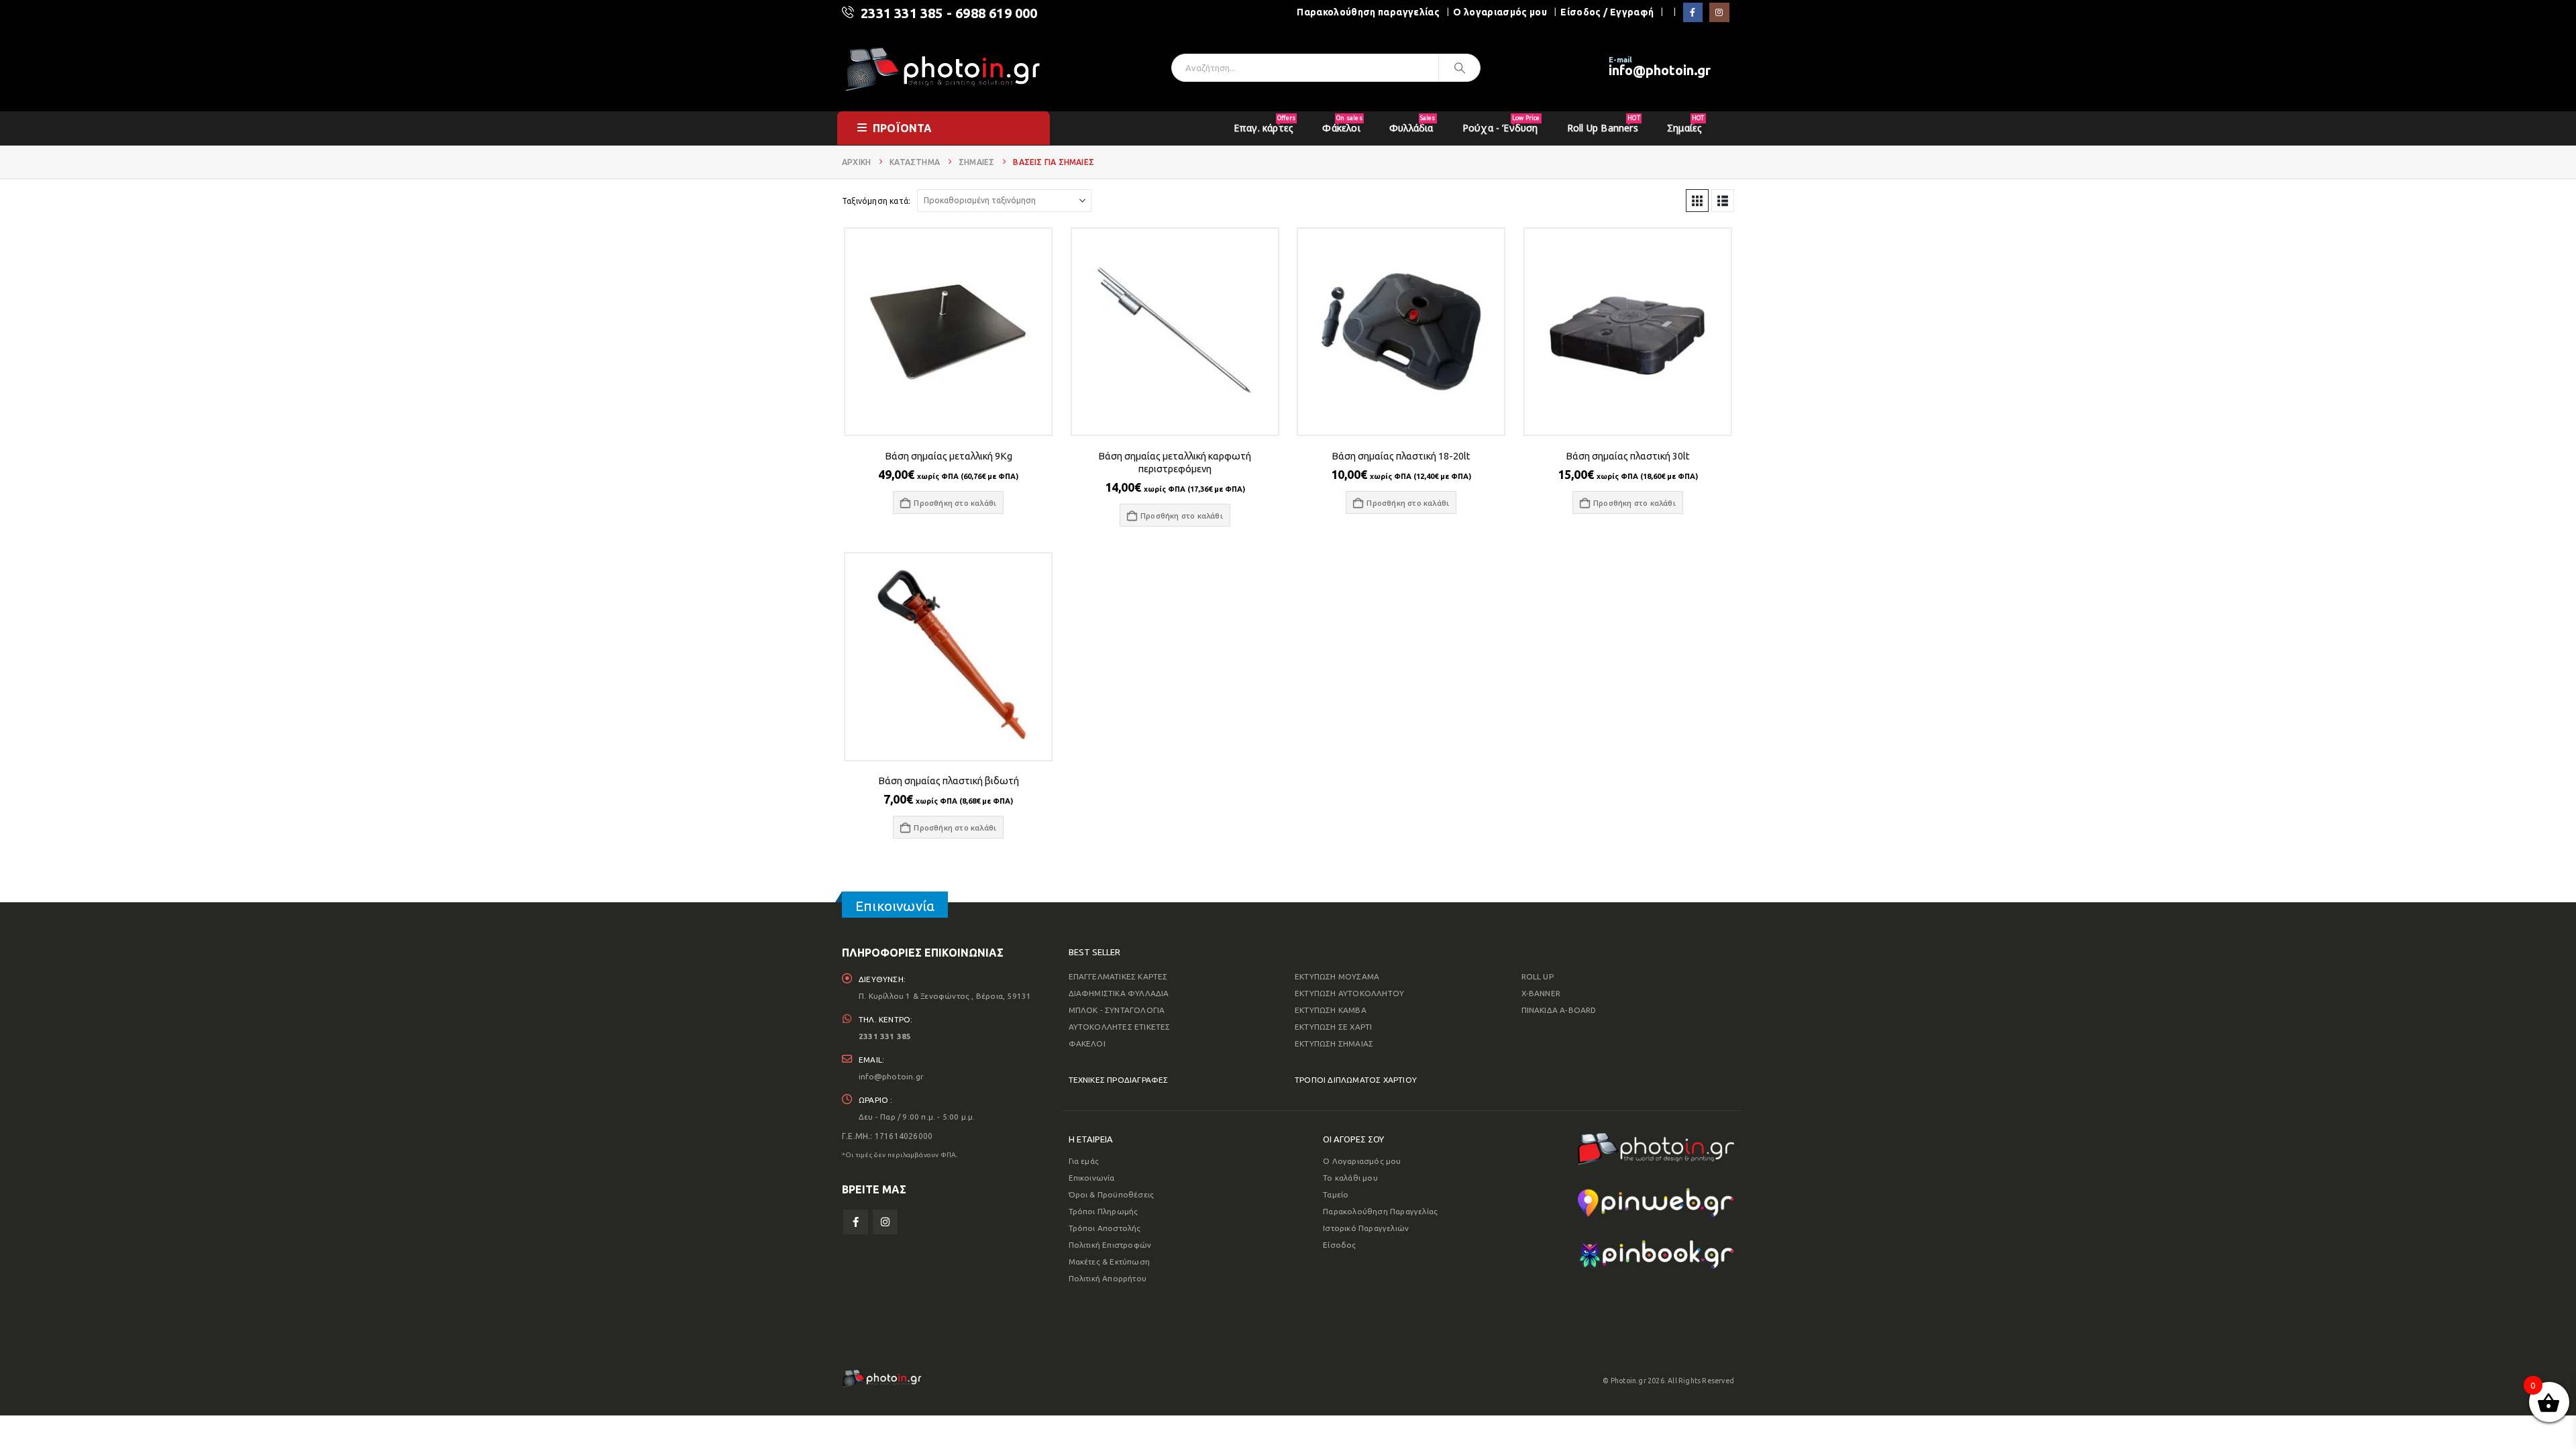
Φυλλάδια (1412, 124)
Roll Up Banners (1604, 124)
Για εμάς (1084, 1161)
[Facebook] (1693, 12)
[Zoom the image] (1656, 1141)
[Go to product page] (948, 332)
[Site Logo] (943, 68)
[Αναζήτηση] (1460, 68)
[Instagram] (1719, 12)
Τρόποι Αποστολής (1105, 1228)
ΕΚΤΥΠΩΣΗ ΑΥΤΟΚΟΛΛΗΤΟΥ (1349, 993)
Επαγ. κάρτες (1265, 124)
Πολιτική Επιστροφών (1110, 1245)
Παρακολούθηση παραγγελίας (1368, 12)
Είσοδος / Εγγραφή (1607, 12)
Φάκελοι (1342, 124)
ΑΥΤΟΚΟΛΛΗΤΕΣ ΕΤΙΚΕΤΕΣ (1120, 1027)
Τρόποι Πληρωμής (1104, 1211)
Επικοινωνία (1092, 1178)
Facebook (856, 1222)
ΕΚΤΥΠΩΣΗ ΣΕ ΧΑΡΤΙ (1333, 1027)
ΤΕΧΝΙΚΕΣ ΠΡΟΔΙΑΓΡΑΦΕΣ (1119, 1080)
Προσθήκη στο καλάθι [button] (955, 503)
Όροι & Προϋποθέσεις (1112, 1194)
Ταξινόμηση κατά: (876, 201)
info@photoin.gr (1660, 70)
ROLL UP (1538, 976)
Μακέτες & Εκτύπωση (1110, 1262)
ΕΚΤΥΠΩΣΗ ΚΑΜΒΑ (1331, 1010)
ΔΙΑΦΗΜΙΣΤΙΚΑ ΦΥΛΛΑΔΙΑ (1119, 993)
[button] (1697, 201)
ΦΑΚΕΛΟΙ (1087, 1043)
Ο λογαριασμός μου (1500, 12)
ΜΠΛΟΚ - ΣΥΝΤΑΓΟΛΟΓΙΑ (1117, 1010)
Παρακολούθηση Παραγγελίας (1380, 1211)
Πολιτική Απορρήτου (1108, 1278)
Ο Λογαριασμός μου (1362, 1161)
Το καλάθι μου (1350, 1178)
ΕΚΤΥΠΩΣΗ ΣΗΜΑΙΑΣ (1334, 1043)
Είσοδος (1339, 1245)
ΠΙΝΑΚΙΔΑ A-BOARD (1559, 1010)
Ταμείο (1336, 1194)
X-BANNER (1541, 993)
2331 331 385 (902, 13)
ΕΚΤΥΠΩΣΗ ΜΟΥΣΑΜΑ (1337, 976)
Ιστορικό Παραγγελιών (1366, 1228)
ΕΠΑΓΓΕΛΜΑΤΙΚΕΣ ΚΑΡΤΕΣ (1118, 976)
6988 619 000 (996, 13)
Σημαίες (1685, 124)
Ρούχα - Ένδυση (1501, 124)
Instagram (885, 1222)
